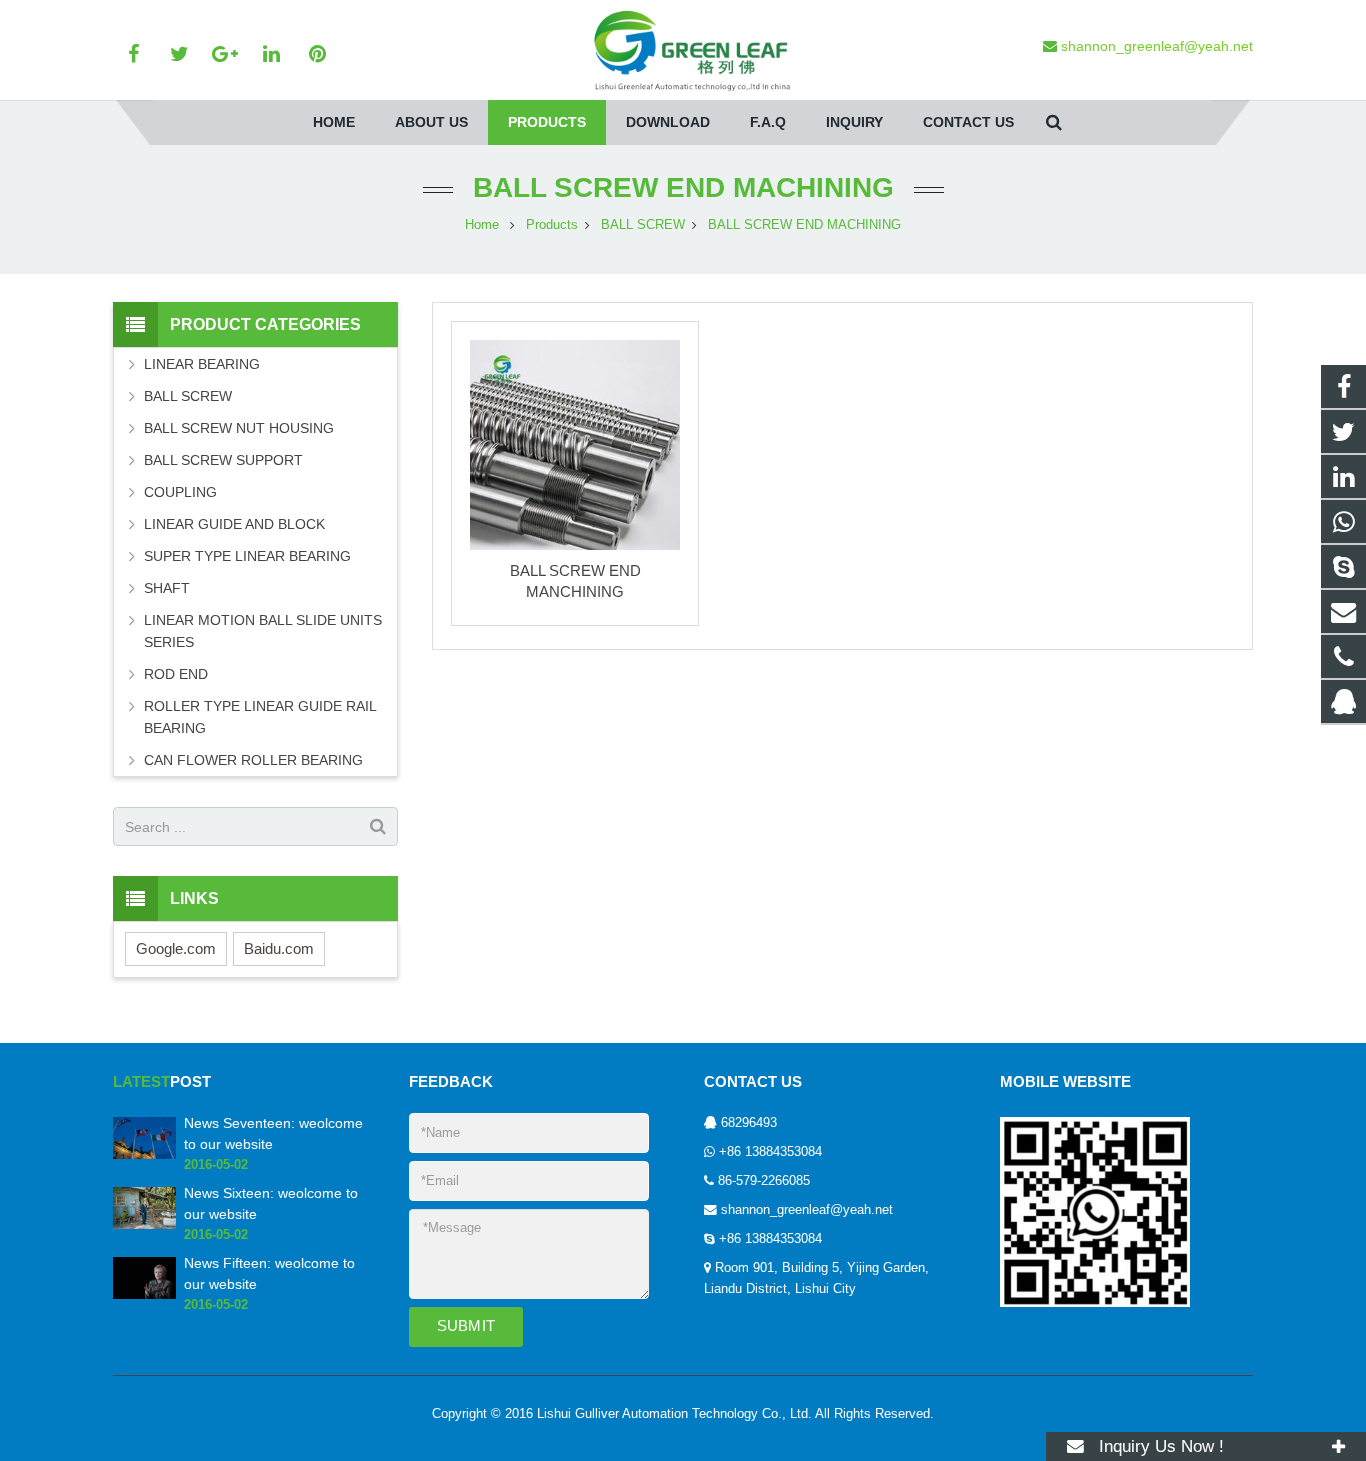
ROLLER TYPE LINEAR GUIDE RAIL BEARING (260, 717)
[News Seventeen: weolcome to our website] (144, 1155)
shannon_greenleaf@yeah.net (807, 1210)
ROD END (176, 674)
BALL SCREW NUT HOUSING (239, 428)
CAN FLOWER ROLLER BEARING (253, 760)
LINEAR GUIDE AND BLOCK (234, 524)
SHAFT (167, 588)
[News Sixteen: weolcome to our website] (144, 1225)
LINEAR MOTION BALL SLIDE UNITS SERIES (263, 631)
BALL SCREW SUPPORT (223, 460)
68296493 (749, 1123)
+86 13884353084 (770, 1152)
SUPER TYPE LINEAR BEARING (247, 556)
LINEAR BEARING (202, 364)
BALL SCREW (643, 225)
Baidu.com (279, 948)
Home (482, 225)
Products (552, 225)
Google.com (176, 948)
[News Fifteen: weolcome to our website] (144, 1295)
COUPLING (180, 492)
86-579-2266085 (764, 1181)
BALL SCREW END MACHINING (683, 187)
